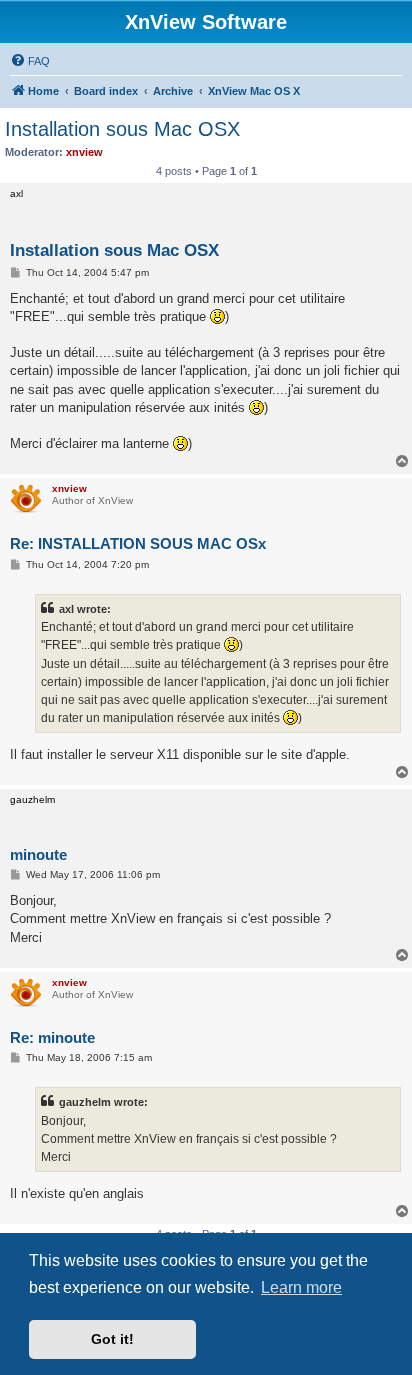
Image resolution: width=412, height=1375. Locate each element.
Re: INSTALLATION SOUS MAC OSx (138, 543)
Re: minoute (52, 1037)
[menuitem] (30, 61)
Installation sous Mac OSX (122, 129)
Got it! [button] (112, 1339)
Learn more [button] (301, 1287)
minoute (38, 854)
